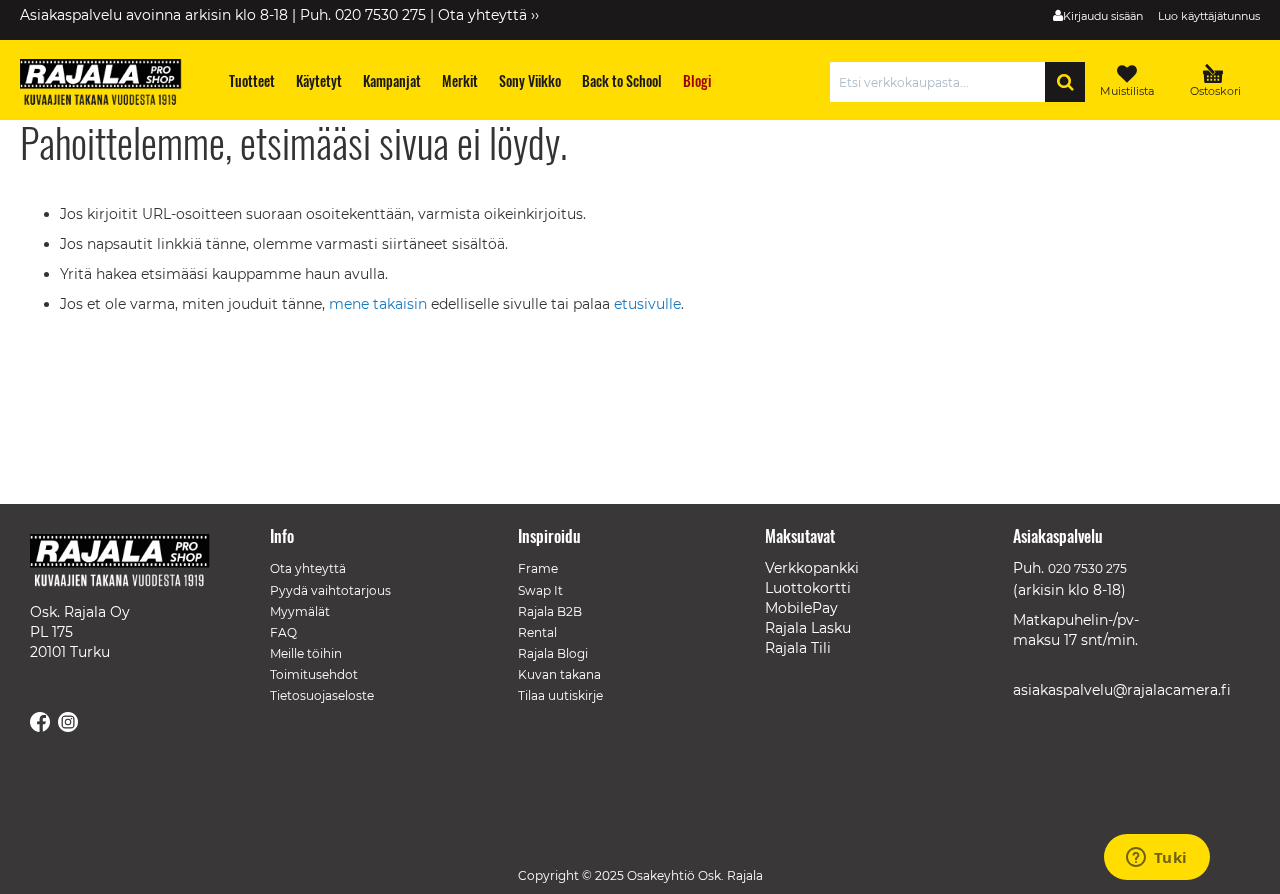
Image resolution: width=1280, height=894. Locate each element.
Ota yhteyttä (308, 568)
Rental (537, 632)
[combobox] (942, 82)
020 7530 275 (1087, 568)
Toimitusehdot (314, 674)
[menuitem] (252, 80)
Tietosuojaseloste (322, 695)
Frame (538, 568)
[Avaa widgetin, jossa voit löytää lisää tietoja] (1156, 859)
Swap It (540, 590)
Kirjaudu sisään (1103, 16)
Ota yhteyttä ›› (488, 15)
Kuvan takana (559, 674)
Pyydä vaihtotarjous (330, 590)
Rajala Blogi (553, 653)
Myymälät (300, 611)
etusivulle (647, 304)
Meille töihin (306, 653)
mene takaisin (380, 304)
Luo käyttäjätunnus (1209, 16)
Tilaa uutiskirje (560, 695)
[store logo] (110, 85)
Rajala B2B (550, 611)
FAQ (283, 632)
